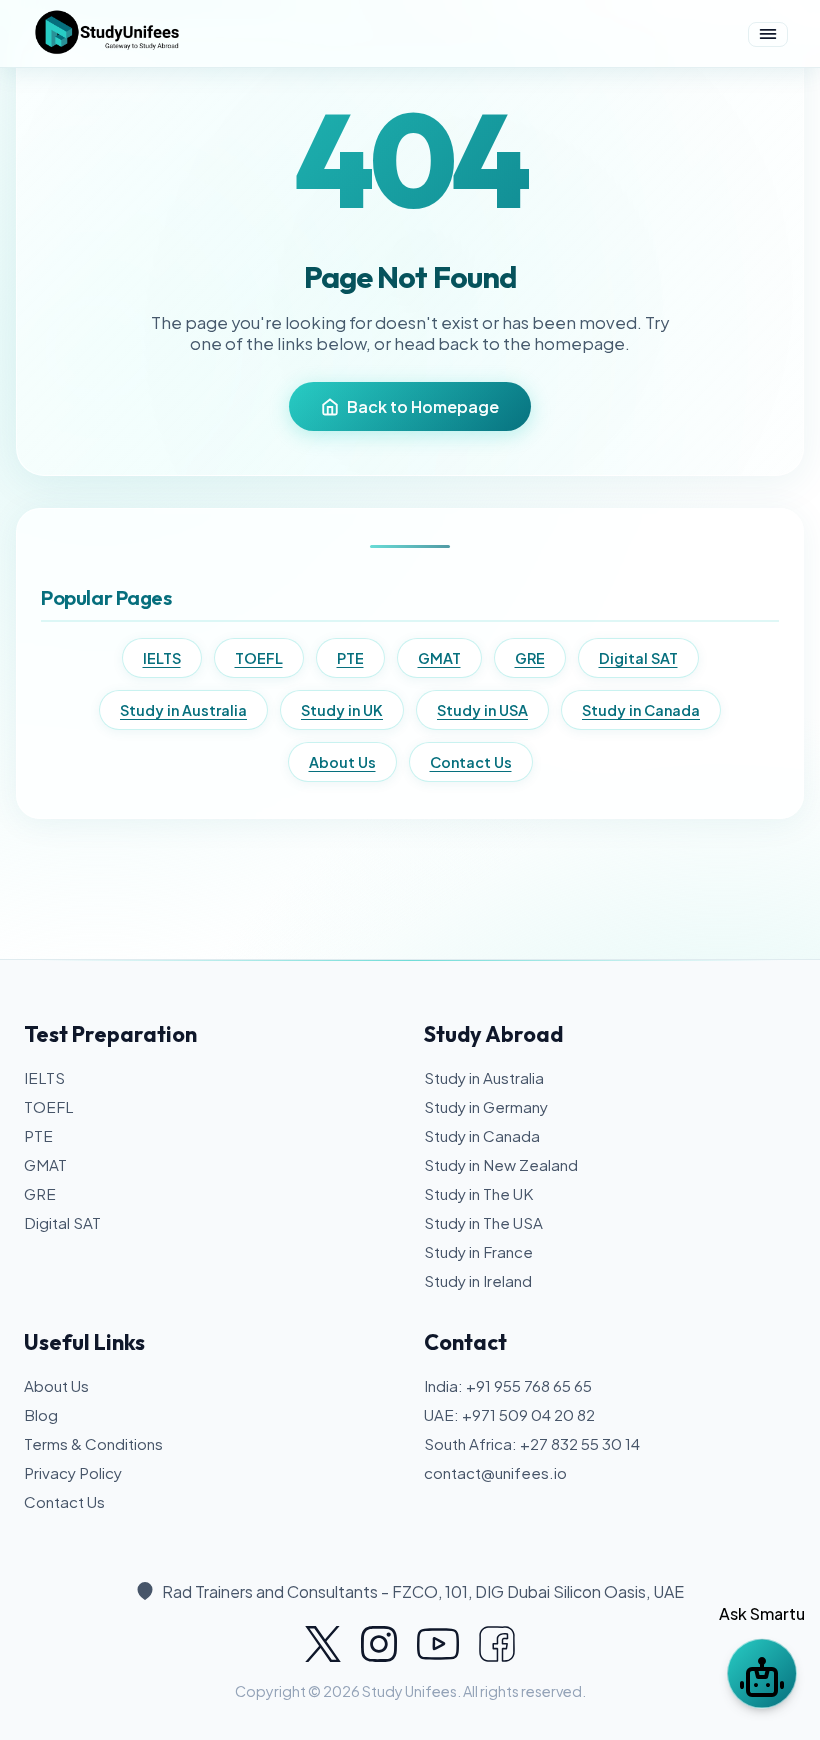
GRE (530, 658)
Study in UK (342, 710)
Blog (41, 1414)
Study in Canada (641, 710)
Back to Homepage (423, 406)
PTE (350, 658)
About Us (342, 762)
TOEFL (259, 658)
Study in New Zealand (501, 1164)
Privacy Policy (73, 1472)
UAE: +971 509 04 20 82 (509, 1414)
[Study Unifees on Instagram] (379, 1644)
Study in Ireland (478, 1280)
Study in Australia (183, 710)
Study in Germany (486, 1106)
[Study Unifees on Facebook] (497, 1644)
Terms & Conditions (93, 1443)
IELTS (162, 658)
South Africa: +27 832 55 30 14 (532, 1443)
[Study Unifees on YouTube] (438, 1644)
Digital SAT (638, 658)
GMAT (439, 658)
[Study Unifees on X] (323, 1644)
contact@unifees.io (495, 1472)
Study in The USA (483, 1222)
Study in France (478, 1251)
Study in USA (482, 710)
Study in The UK (478, 1193)
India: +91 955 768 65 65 (508, 1385)
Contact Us (471, 762)
